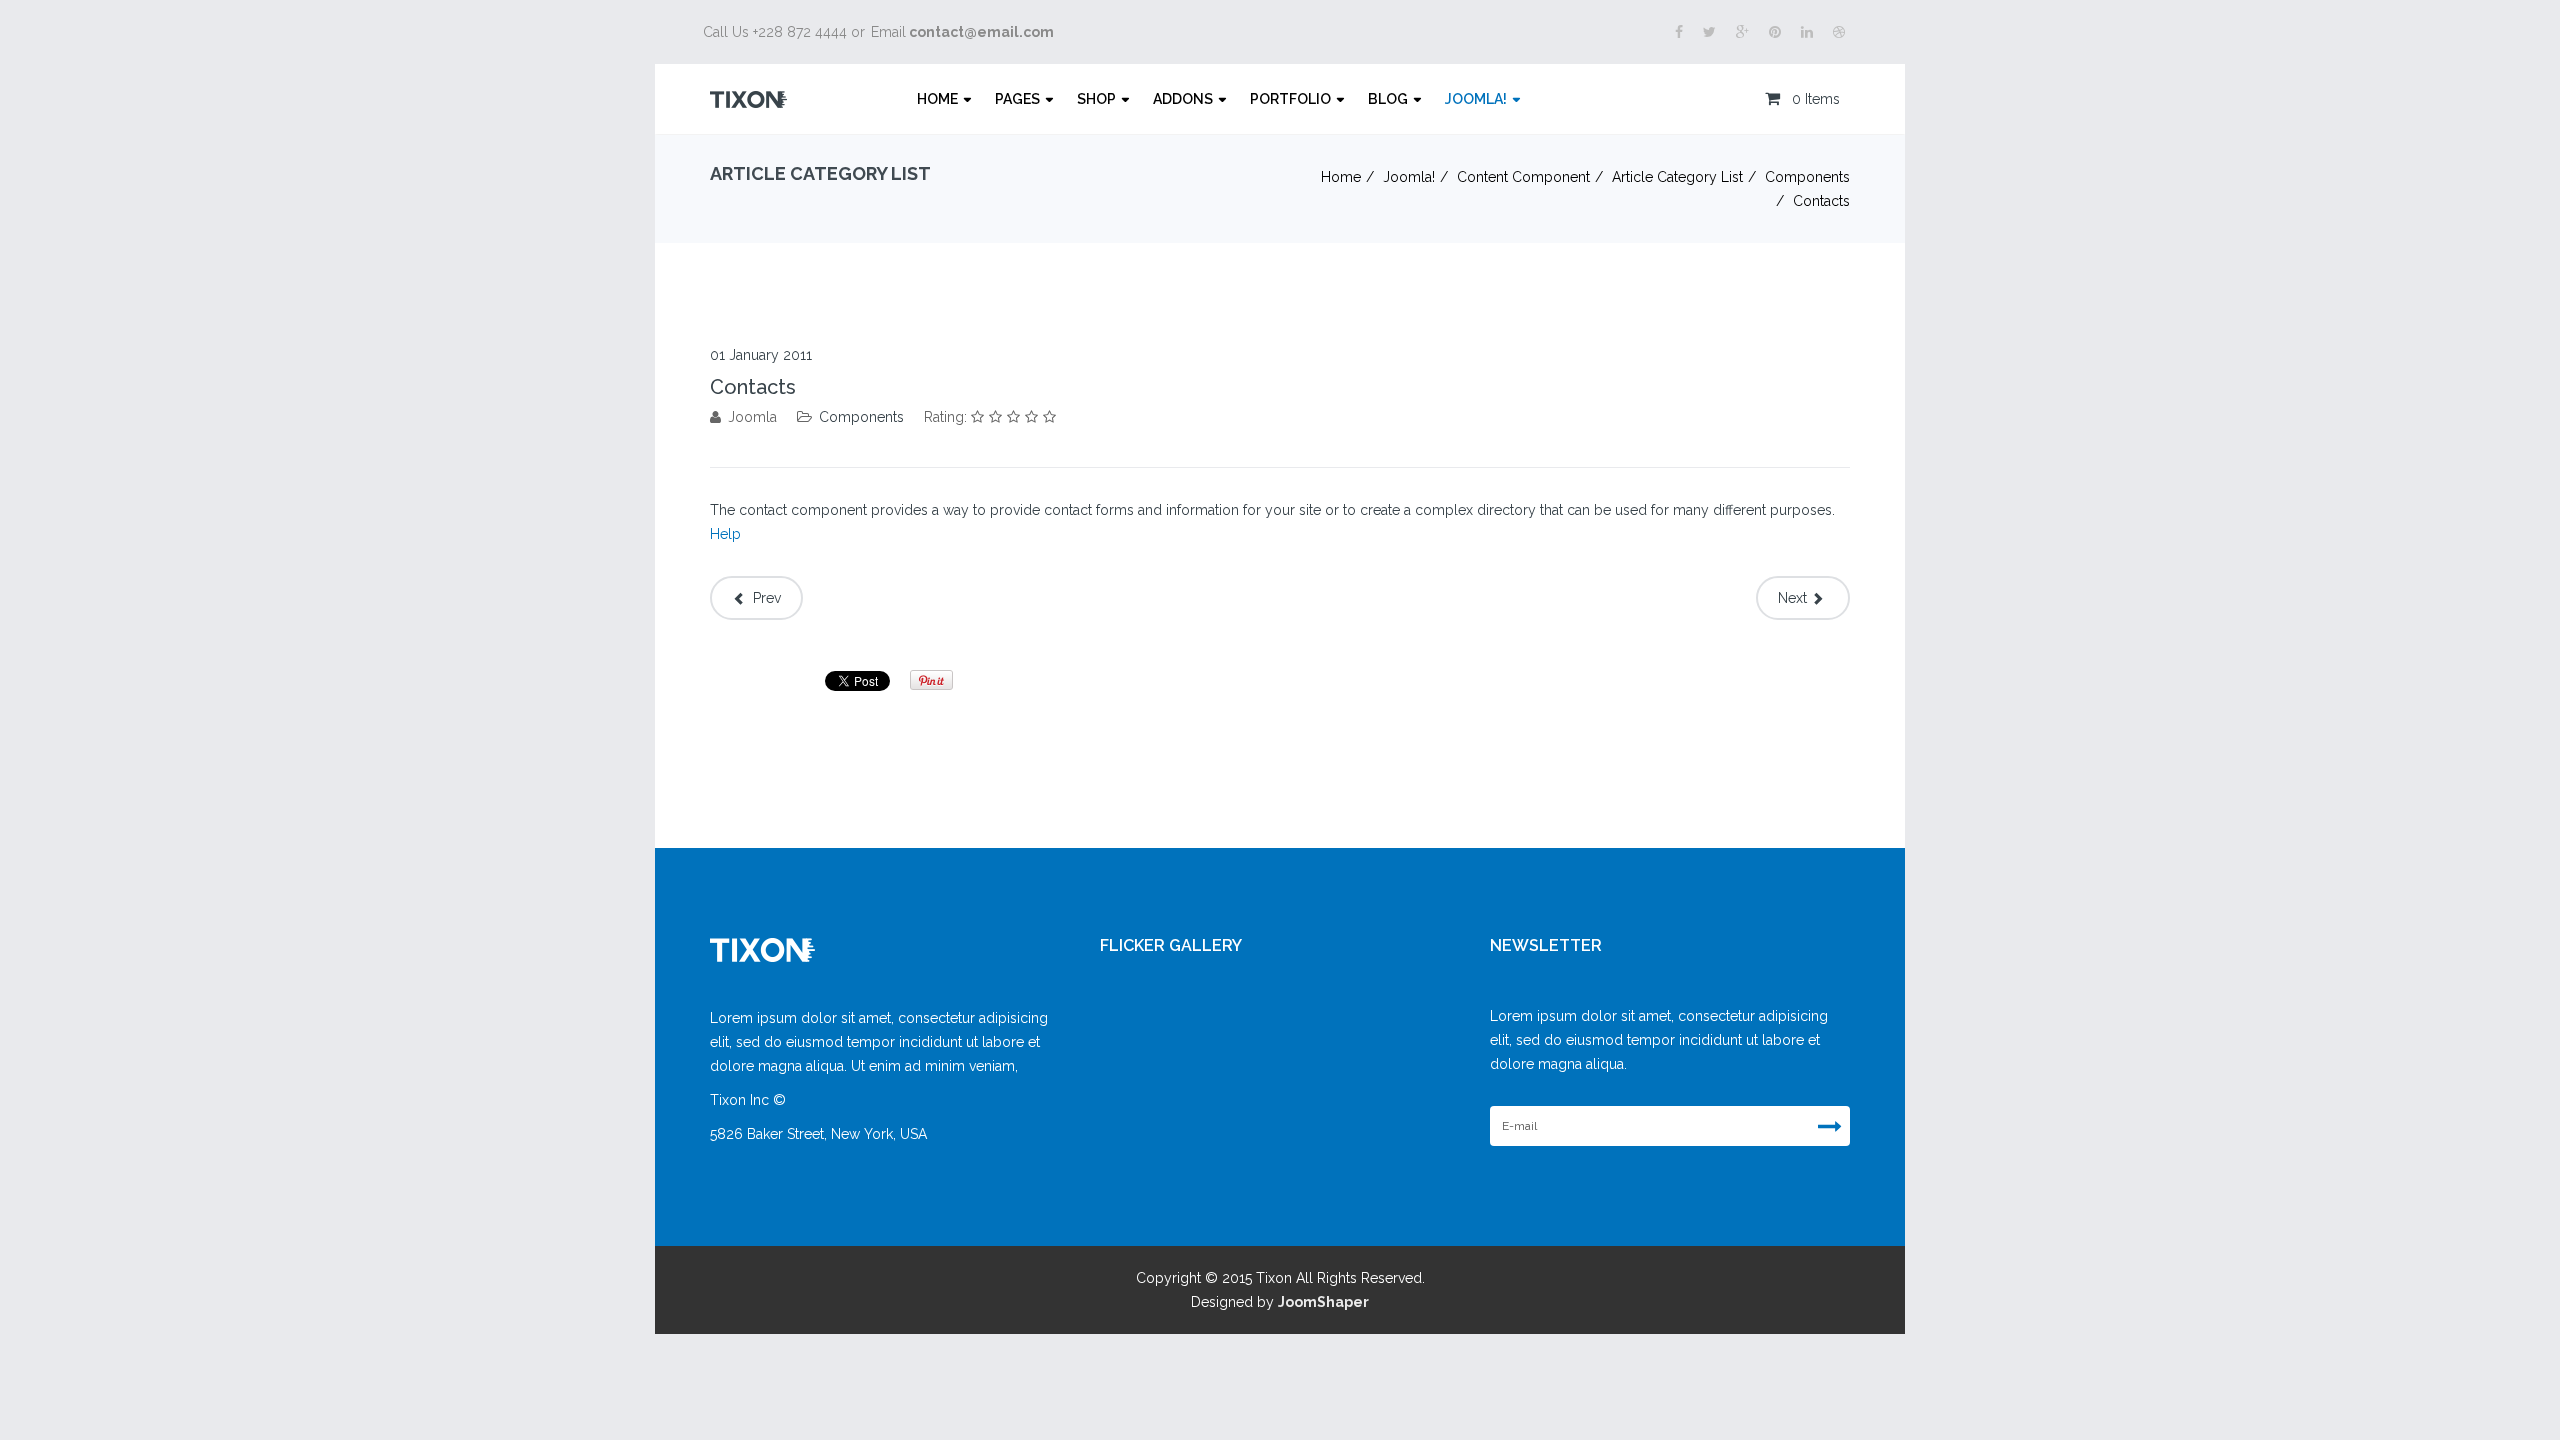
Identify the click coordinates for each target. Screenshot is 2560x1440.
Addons (1183, 99)
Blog (1388, 99)
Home (937, 99)
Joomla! (1476, 99)
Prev (765, 598)
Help (725, 534)
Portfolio (1290, 99)
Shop (1096, 99)
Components (1807, 177)
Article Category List (1677, 177)
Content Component (1523, 177)
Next (1794, 598)
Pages (1017, 99)
